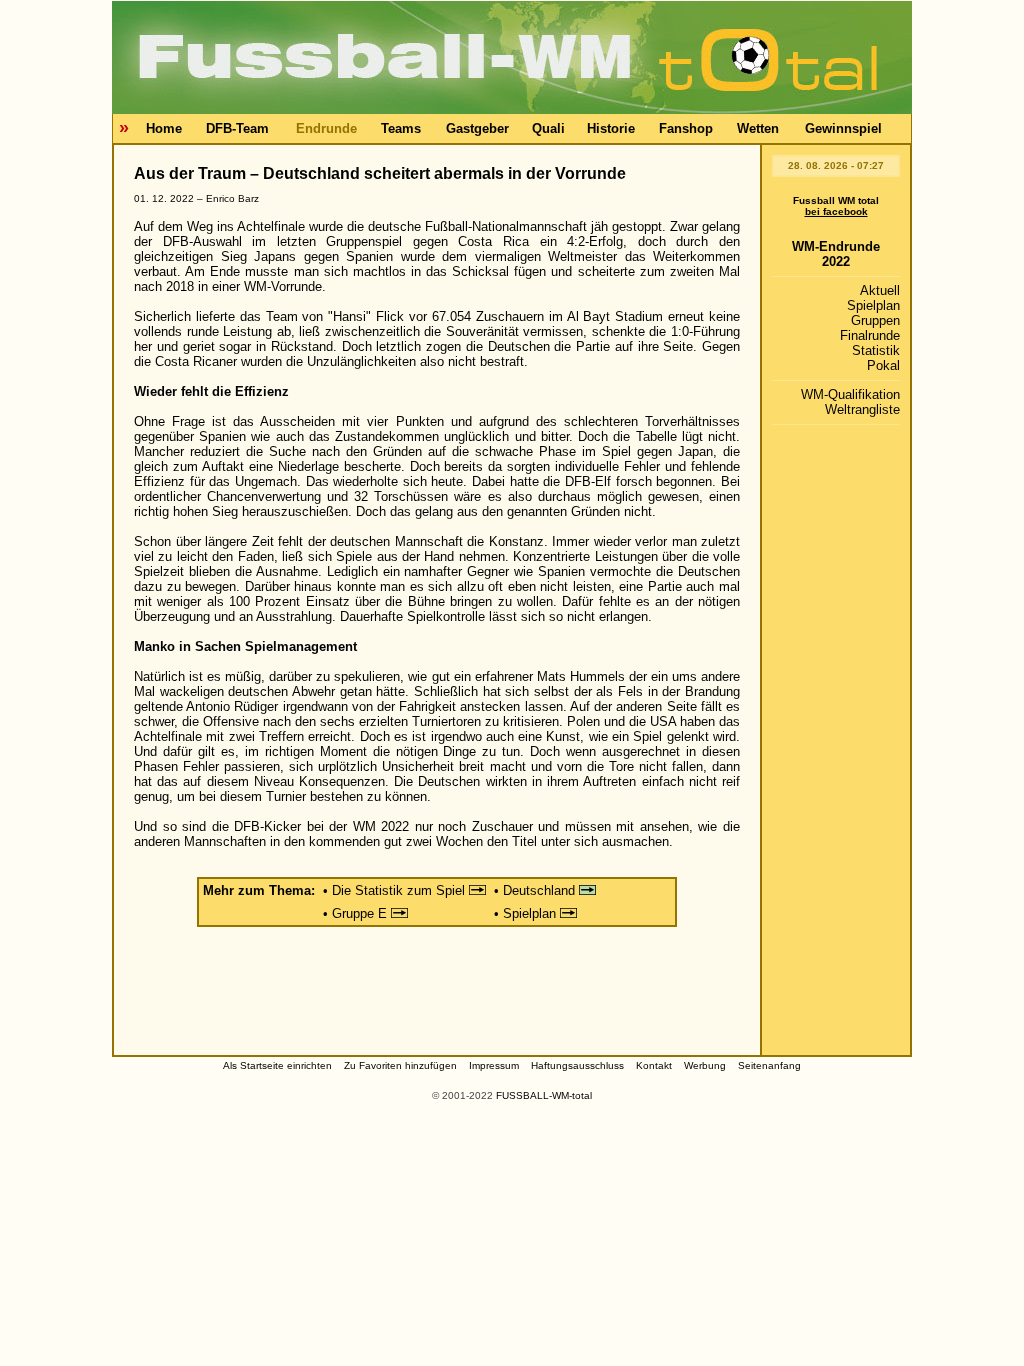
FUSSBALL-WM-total (544, 1095)
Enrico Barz (232, 198)
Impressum (494, 1065)
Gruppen (875, 320)
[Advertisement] (437, 995)
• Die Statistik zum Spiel (396, 890)
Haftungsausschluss (577, 1065)
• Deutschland (536, 890)
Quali (548, 128)
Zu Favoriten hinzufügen (400, 1065)
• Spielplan (527, 913)
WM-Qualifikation (850, 394)
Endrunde (326, 128)
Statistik (876, 350)
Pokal (883, 365)
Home (164, 128)
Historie (611, 128)
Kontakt (654, 1065)
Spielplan (873, 305)
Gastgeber (477, 128)
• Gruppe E (357, 913)
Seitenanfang (769, 1065)
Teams (401, 128)
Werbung (705, 1065)
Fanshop (686, 128)
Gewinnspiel (843, 128)
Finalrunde (870, 335)
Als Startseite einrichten (277, 1065)
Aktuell (880, 290)
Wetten (758, 128)
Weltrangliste (862, 409)
